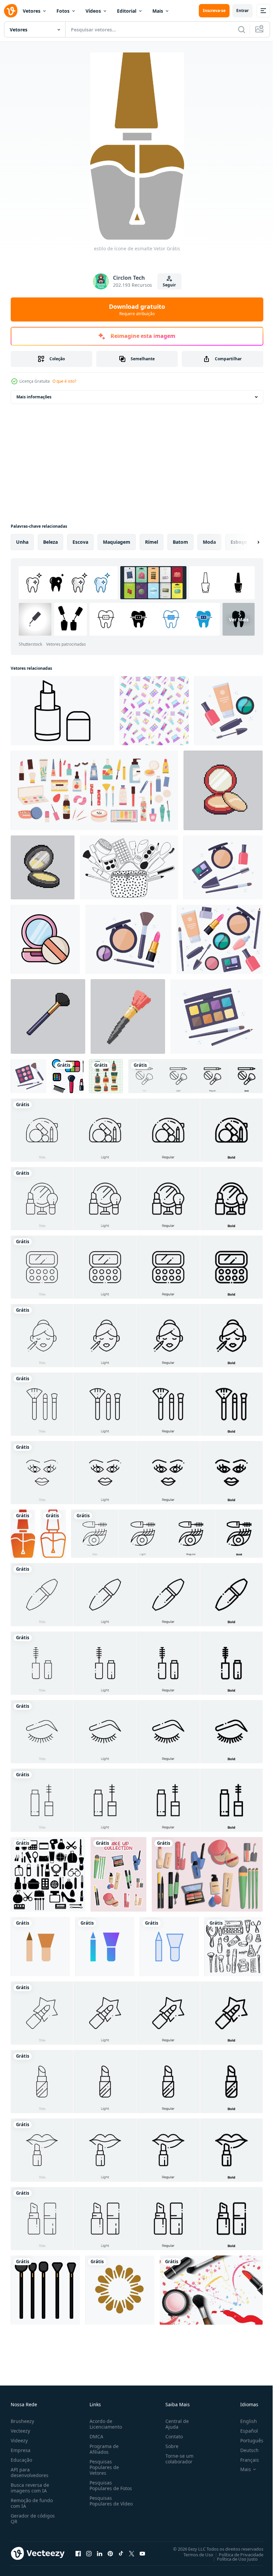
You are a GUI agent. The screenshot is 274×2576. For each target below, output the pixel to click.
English (244, 2421)
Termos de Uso (193, 2554)
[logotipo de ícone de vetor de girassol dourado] (120, 2290)
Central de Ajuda (174, 2424)
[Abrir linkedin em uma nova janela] (100, 2553)
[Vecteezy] (11, 11)
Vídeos (93, 11)
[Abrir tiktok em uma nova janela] (121, 2553)
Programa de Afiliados (103, 2449)
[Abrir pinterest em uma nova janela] (110, 2553)
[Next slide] (248, 542)
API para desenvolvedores (30, 2472)
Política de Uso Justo (232, 2559)
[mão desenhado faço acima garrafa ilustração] (106, 1076)
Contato (171, 2436)
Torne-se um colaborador (177, 2459)
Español (244, 2431)
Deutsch (244, 2450)
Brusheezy (22, 2421)
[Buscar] (242, 29)
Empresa (21, 2450)
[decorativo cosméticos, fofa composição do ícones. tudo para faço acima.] (228, 711)
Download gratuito (137, 309)
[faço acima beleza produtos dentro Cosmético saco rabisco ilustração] (129, 867)
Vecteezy (20, 2431)
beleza (50, 542)
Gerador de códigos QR (33, 2519)
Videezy (19, 2440)
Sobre (169, 2446)
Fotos (63, 11)
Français (245, 2460)
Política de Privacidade (236, 2554)
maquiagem (117, 542)
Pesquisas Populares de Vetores (103, 2467)
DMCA (95, 2436)
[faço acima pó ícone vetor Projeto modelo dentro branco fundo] (45, 939)
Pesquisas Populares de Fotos (109, 2485)
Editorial (127, 11)
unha (22, 542)
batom (180, 542)
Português (247, 2440)
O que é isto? (64, 381)
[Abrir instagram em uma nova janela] (89, 2553)
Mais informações (34, 397)
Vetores (32, 11)
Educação (21, 2460)
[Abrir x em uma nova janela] (132, 2553)
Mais (158, 11)
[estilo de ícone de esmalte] (23, 1534)
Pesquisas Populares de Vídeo (103, 2504)
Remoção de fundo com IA (32, 2503)
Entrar (242, 11)
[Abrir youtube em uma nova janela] (142, 2553)
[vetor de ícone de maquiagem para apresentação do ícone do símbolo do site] (40, 1947)
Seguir (169, 285)
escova (80, 542)
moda (209, 542)
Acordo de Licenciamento (104, 2424)
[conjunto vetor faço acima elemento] (207, 1874)
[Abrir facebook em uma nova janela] (78, 2553)
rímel (152, 542)
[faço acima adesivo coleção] (118, 1874)
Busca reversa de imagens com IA (30, 2488)
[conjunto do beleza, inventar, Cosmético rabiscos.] (233, 1947)
